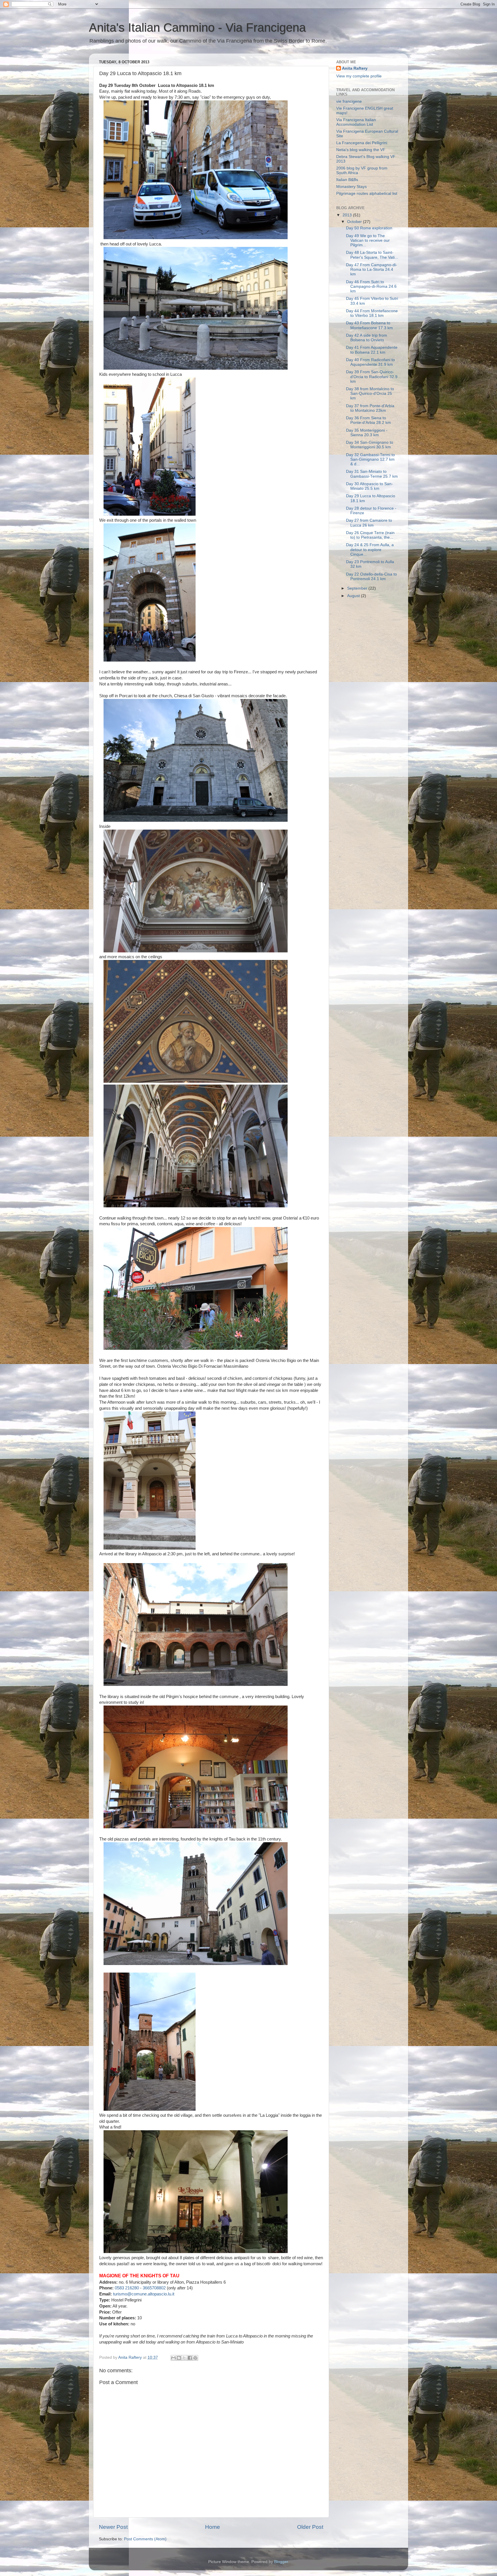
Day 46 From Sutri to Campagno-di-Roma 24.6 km (371, 286)
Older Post (310, 2527)
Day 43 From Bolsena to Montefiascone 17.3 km (369, 325)
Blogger (281, 2562)
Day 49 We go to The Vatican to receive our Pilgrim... (368, 240)
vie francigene (349, 101)
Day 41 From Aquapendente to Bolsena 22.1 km (372, 350)
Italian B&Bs (347, 180)
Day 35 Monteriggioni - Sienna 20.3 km (367, 433)
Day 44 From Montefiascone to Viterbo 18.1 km (372, 313)
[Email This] (173, 2358)
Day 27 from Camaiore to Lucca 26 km (369, 523)
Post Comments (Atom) (145, 2539)
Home (213, 2527)
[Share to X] (184, 2358)
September (358, 588)
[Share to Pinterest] (195, 2358)
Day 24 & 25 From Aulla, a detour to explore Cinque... (370, 549)
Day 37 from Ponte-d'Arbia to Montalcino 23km (370, 408)
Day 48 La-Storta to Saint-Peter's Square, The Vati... (372, 255)
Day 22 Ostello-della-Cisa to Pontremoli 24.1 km (371, 577)
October (355, 222)
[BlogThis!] (179, 2358)
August (354, 596)
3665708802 (154, 2288)
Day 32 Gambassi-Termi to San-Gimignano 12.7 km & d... (370, 459)
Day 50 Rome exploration (369, 228)
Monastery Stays (351, 187)
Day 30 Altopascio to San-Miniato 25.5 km (369, 486)
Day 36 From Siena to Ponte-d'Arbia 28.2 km (368, 420)
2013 (348, 215)
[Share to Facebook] (190, 2358)
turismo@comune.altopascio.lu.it (144, 2294)
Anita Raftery (355, 68)
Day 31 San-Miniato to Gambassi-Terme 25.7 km (372, 474)
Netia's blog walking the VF (361, 150)
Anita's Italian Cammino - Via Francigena (197, 27)
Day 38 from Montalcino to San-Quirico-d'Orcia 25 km (370, 394)
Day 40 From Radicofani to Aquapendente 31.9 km (370, 362)
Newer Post (113, 2527)
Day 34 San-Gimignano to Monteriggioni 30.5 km (370, 445)
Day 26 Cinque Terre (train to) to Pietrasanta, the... (370, 535)
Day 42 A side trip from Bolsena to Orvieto (367, 338)
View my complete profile (359, 76)
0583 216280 (127, 2288)
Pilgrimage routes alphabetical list (367, 194)
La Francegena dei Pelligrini (362, 143)
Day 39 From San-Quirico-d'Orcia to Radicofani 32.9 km (372, 377)
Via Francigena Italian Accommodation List (356, 122)
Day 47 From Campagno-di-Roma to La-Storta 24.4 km (372, 269)
